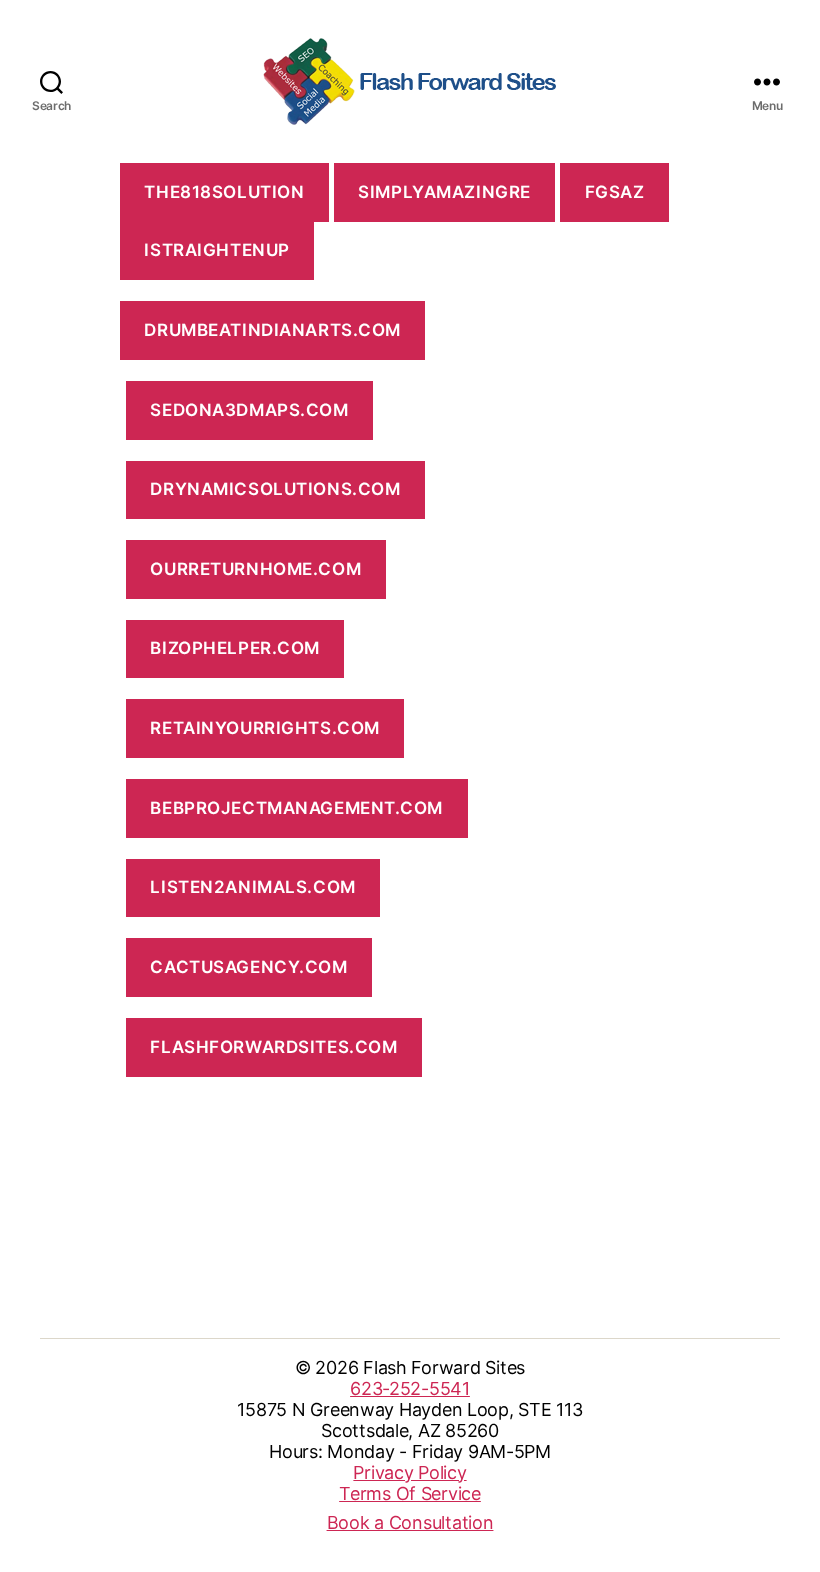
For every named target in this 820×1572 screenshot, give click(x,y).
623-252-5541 (410, 1388)
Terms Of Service (410, 1493)
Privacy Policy (409, 1472)
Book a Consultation (410, 1522)
